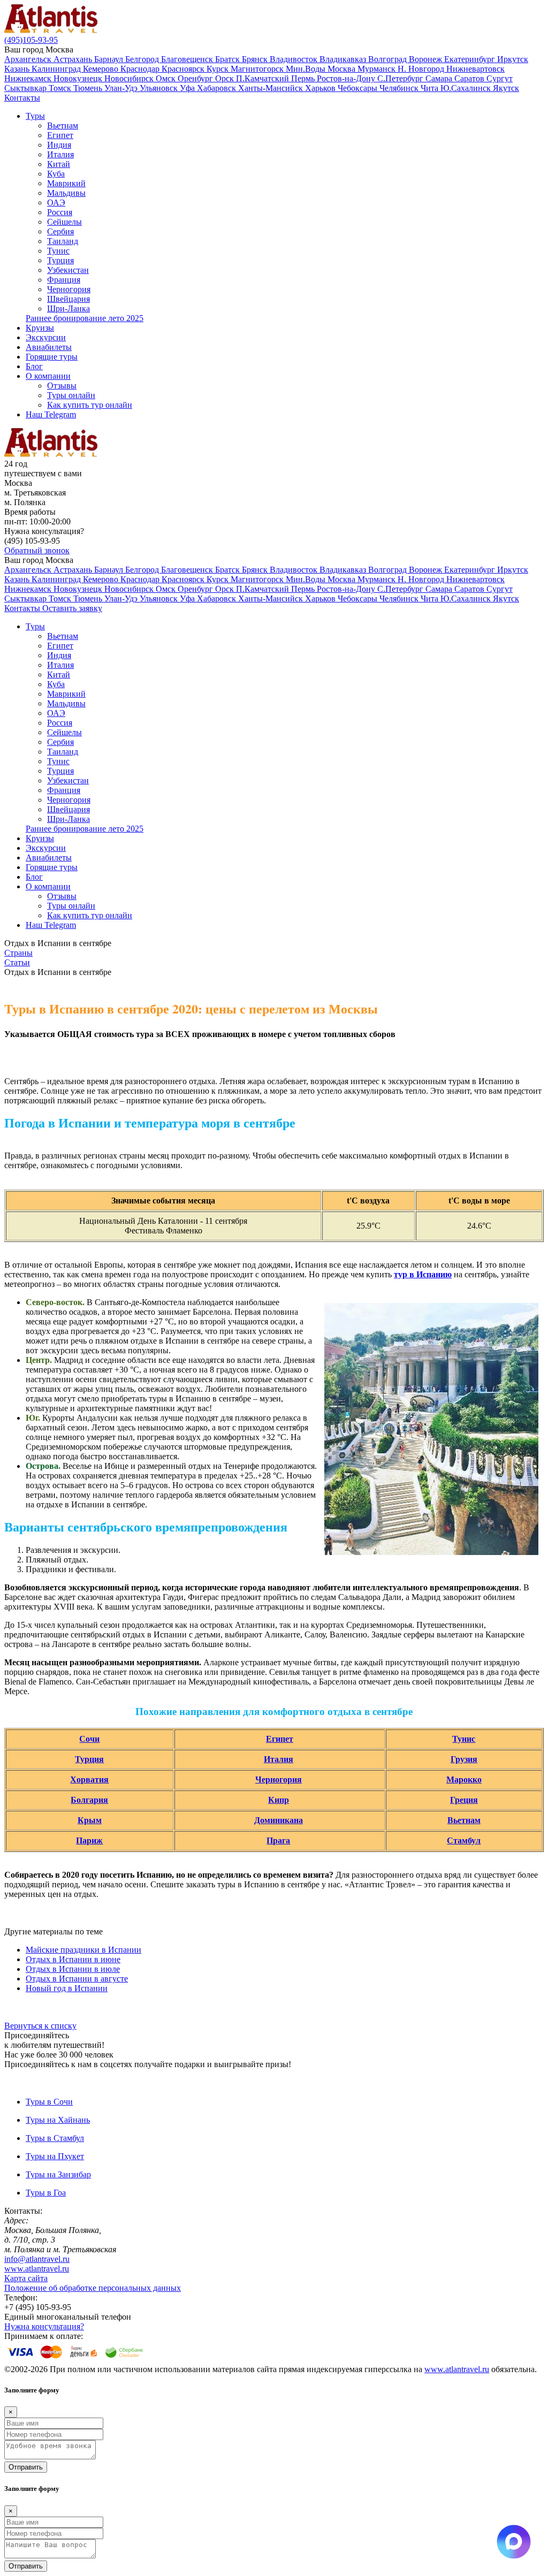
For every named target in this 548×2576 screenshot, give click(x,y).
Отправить (26, 2467)
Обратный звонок (37, 550)
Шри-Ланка (68, 308)
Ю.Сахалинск (467, 88)
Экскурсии (46, 337)
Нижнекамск (29, 78)
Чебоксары (359, 88)
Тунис (58, 251)
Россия (60, 212)
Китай (59, 164)
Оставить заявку (72, 608)
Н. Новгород (422, 69)
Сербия (60, 231)
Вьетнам (63, 125)
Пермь (304, 78)
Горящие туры (52, 357)
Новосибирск (130, 78)
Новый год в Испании (67, 1988)
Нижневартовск (475, 69)
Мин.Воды (307, 69)
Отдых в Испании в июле (73, 1969)
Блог (34, 366)
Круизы (40, 328)
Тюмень (89, 88)
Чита (431, 88)
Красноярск (184, 69)
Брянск (256, 59)
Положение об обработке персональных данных (93, 2288)
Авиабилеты (49, 347)
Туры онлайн (71, 395)
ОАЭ (56, 203)
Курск (219, 69)
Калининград (57, 69)
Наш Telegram (51, 414)
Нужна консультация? (44, 2326)
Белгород (143, 59)
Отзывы (62, 386)
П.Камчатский (264, 78)
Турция (60, 260)
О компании (48, 376)
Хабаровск (218, 88)
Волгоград (389, 59)
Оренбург (196, 78)
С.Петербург (401, 78)
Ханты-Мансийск (272, 88)
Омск (167, 78)
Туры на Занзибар (58, 2174)
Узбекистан (68, 270)
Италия (60, 154)
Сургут (500, 78)
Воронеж (427, 59)
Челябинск (400, 88)
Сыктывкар (26, 88)
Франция (64, 280)
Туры (35, 116)
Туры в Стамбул (55, 2138)
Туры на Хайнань (58, 2120)
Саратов (470, 78)
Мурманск (378, 69)
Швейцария (68, 299)
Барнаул (110, 59)
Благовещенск (188, 59)
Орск (226, 78)
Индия (59, 145)
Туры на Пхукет (55, 2156)
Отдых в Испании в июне (73, 1959)
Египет (60, 135)
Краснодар (141, 69)
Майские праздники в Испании (83, 1950)
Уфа (188, 88)
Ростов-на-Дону (347, 78)
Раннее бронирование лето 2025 (85, 318)
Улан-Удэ (122, 88)
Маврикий (66, 183)
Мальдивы (66, 193)
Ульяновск (160, 88)
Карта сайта (26, 2278)
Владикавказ (344, 59)
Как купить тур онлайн (90, 405)
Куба (56, 174)
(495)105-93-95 (31, 40)
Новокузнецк (79, 78)
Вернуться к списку (40, 2026)
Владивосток (295, 59)
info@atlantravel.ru (37, 2259)
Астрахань (74, 59)
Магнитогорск (258, 69)
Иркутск (513, 59)
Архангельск (29, 59)
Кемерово (102, 69)
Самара (440, 78)
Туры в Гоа (46, 2193)
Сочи (89, 1739)
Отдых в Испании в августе (77, 1979)
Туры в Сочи (49, 2102)
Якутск (506, 88)
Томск (61, 88)
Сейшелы (64, 222)
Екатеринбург (471, 59)
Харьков (321, 88)
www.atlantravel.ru (37, 2269)
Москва (342, 69)
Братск (229, 59)
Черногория (69, 289)
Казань (18, 69)
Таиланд (63, 241)
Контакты (22, 98)
